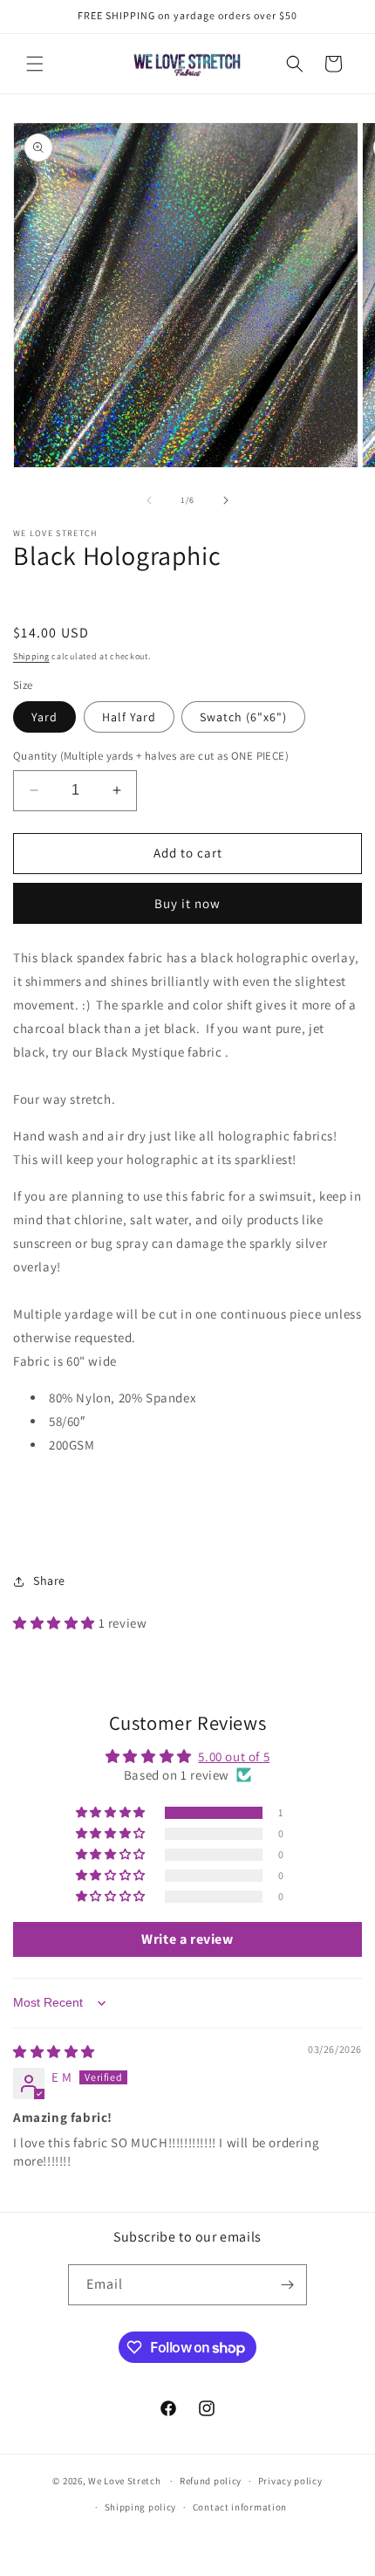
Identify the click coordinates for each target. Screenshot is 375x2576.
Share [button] (49, 1581)
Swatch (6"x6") (243, 717)
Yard (44, 717)
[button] (35, 64)
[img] (54, 2052)
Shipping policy (141, 2507)
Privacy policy (290, 2481)
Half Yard (129, 717)
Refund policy (211, 2481)
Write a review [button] (187, 1939)
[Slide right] (226, 500)
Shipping (31, 656)
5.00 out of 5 (234, 1756)
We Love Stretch (125, 2481)
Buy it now (187, 903)
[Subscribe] (287, 2285)
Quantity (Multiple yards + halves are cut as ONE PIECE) (151, 756)
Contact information (240, 2507)
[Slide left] (149, 500)
